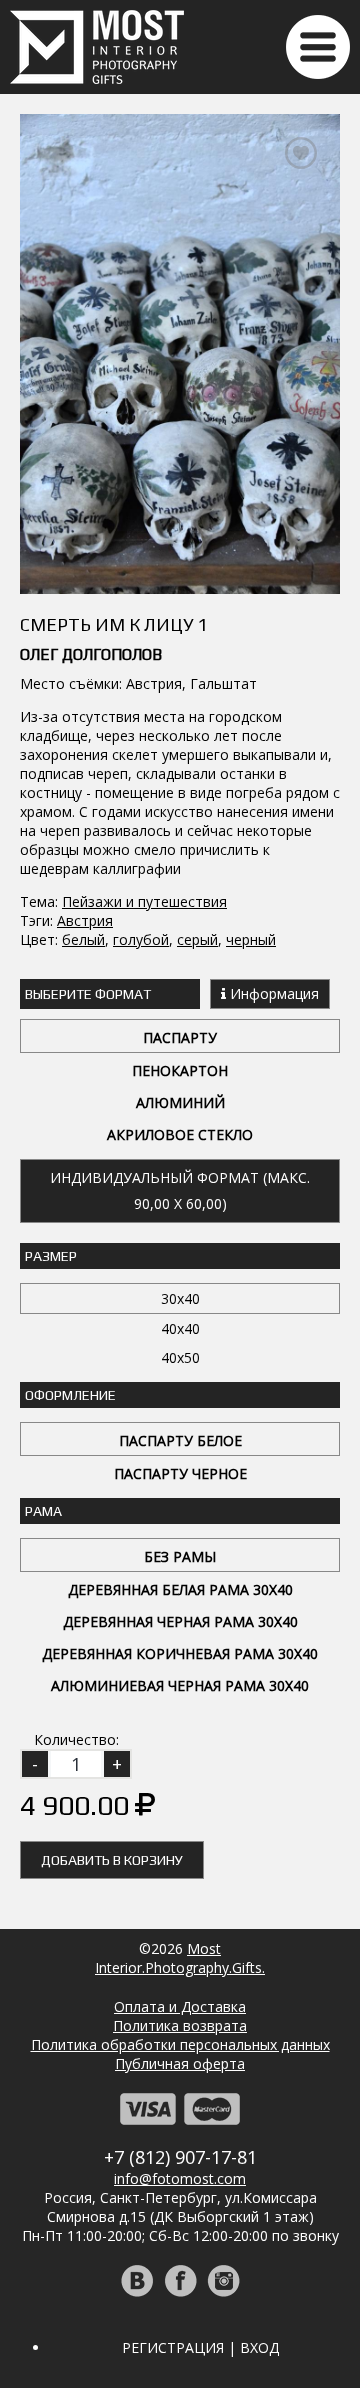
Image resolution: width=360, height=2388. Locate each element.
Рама (43, 1511)
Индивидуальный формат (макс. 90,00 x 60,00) (180, 1190)
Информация (272, 993)
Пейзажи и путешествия (144, 901)
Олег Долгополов (91, 654)
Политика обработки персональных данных (180, 2044)
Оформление (70, 1395)
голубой (141, 939)
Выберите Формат (88, 994)
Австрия (85, 920)
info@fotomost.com (180, 2178)
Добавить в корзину (112, 1860)
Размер (51, 1256)
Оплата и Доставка (180, 2006)
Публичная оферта (180, 2063)
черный (251, 939)
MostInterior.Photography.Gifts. (180, 1958)
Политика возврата (180, 2025)
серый (197, 939)
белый (83, 939)
